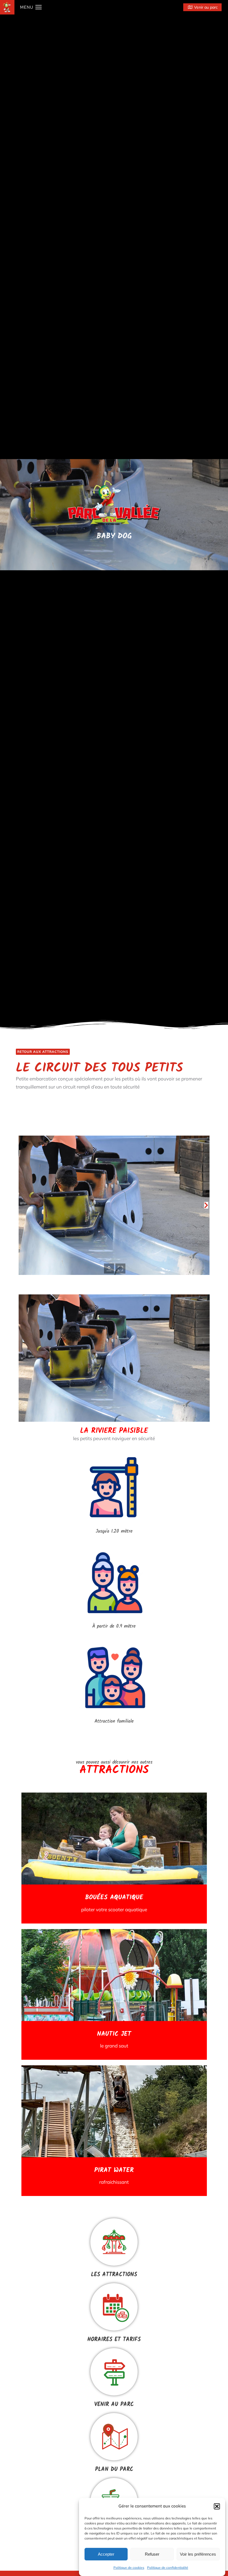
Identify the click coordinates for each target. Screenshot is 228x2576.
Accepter (106, 2554)
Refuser (152, 2554)
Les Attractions (114, 2275)
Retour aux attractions (43, 1052)
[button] (217, 2506)
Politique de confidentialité (168, 2568)
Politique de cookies (129, 2568)
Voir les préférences (198, 2554)
